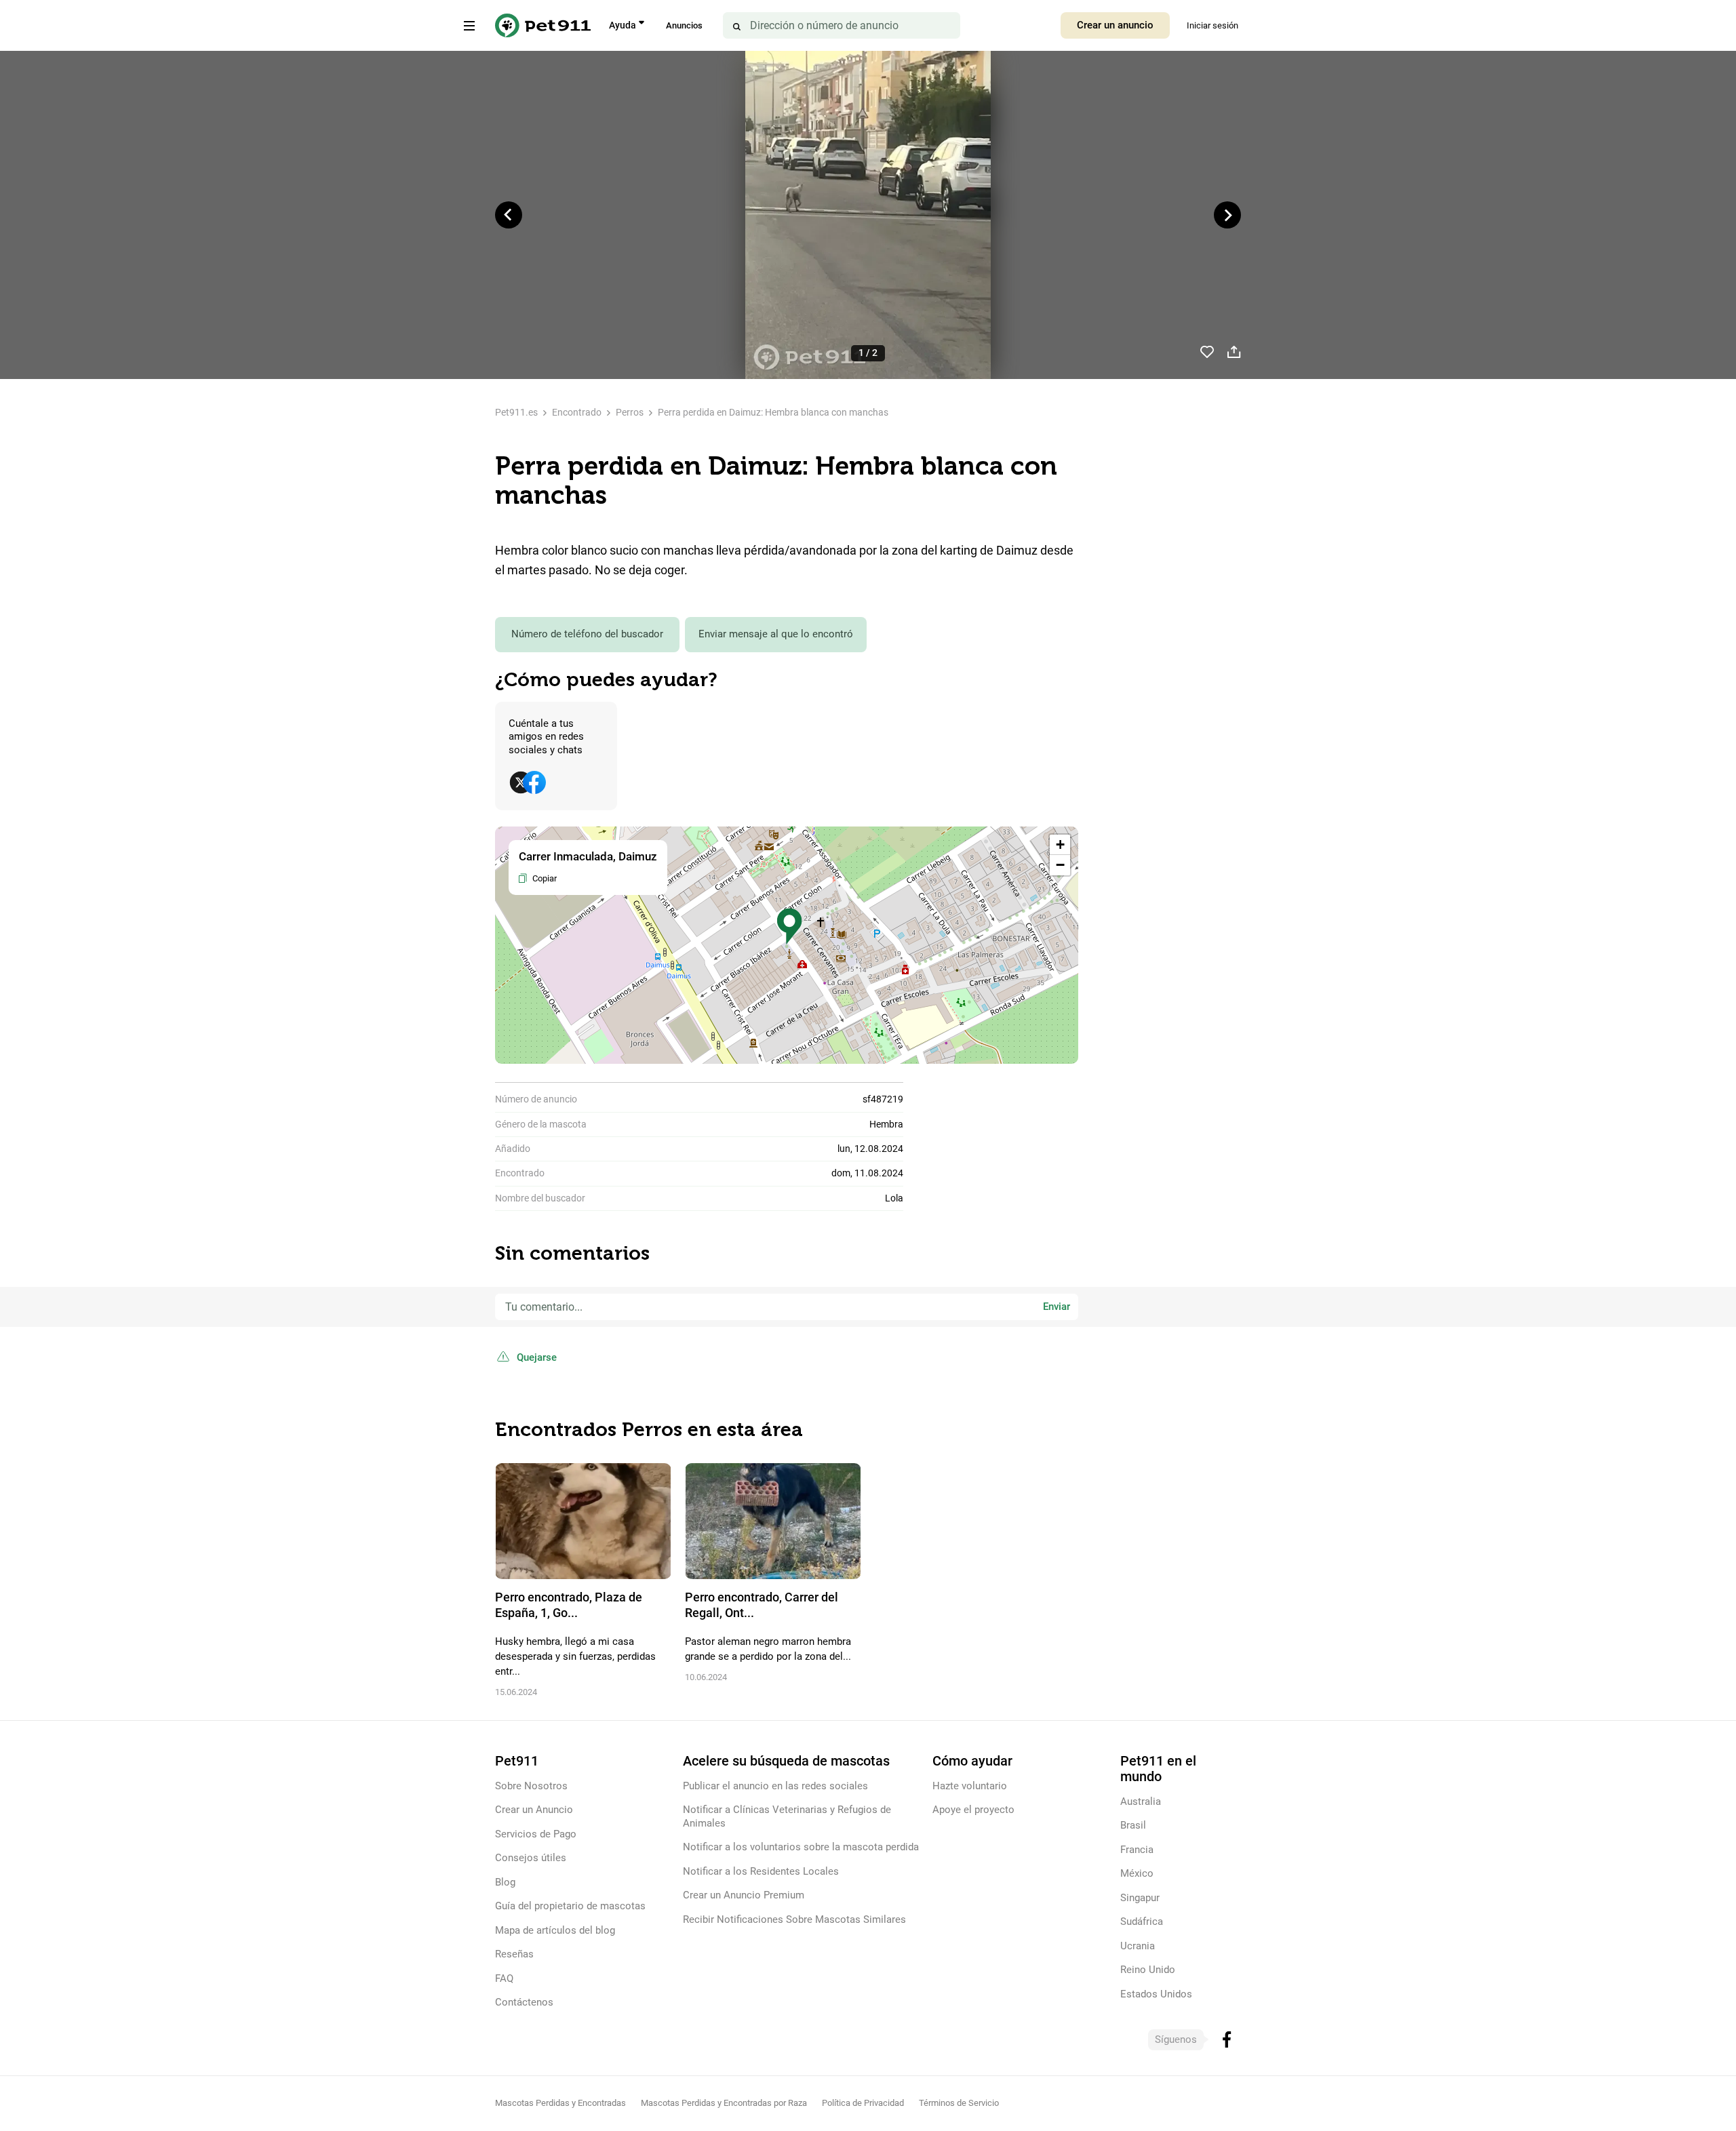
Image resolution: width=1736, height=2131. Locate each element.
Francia (1137, 1850)
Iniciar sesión (1212, 25)
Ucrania (1138, 1946)
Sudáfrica (1142, 1921)
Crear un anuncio (1115, 25)
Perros (630, 412)
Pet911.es (516, 412)
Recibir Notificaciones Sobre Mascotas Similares (794, 1919)
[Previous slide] (509, 215)
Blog (505, 1882)
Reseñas (514, 1954)
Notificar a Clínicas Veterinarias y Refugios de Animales (787, 1816)
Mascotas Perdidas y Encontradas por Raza (724, 2103)
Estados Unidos (1156, 1994)
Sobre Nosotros (531, 1786)
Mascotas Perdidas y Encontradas (560, 2103)
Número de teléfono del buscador (587, 634)
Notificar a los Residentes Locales (761, 1871)
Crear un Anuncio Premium (744, 1895)
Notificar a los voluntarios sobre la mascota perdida (801, 1847)
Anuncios (684, 25)
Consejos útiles (531, 1858)
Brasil (1133, 1825)
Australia (1141, 1801)
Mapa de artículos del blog (555, 1930)
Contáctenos (524, 2002)
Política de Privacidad (863, 2103)
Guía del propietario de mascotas (570, 1906)
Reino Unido (1148, 1970)
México (1137, 1873)
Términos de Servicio (959, 2103)
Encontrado (577, 412)
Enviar (1057, 1307)
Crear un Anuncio (534, 1810)
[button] (789, 927)
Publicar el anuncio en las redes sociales (775, 1786)
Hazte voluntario (970, 1786)
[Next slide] (1227, 215)
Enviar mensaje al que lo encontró (776, 634)
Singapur (1140, 1898)
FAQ (504, 1978)
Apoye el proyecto (973, 1810)
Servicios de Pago (536, 1834)
